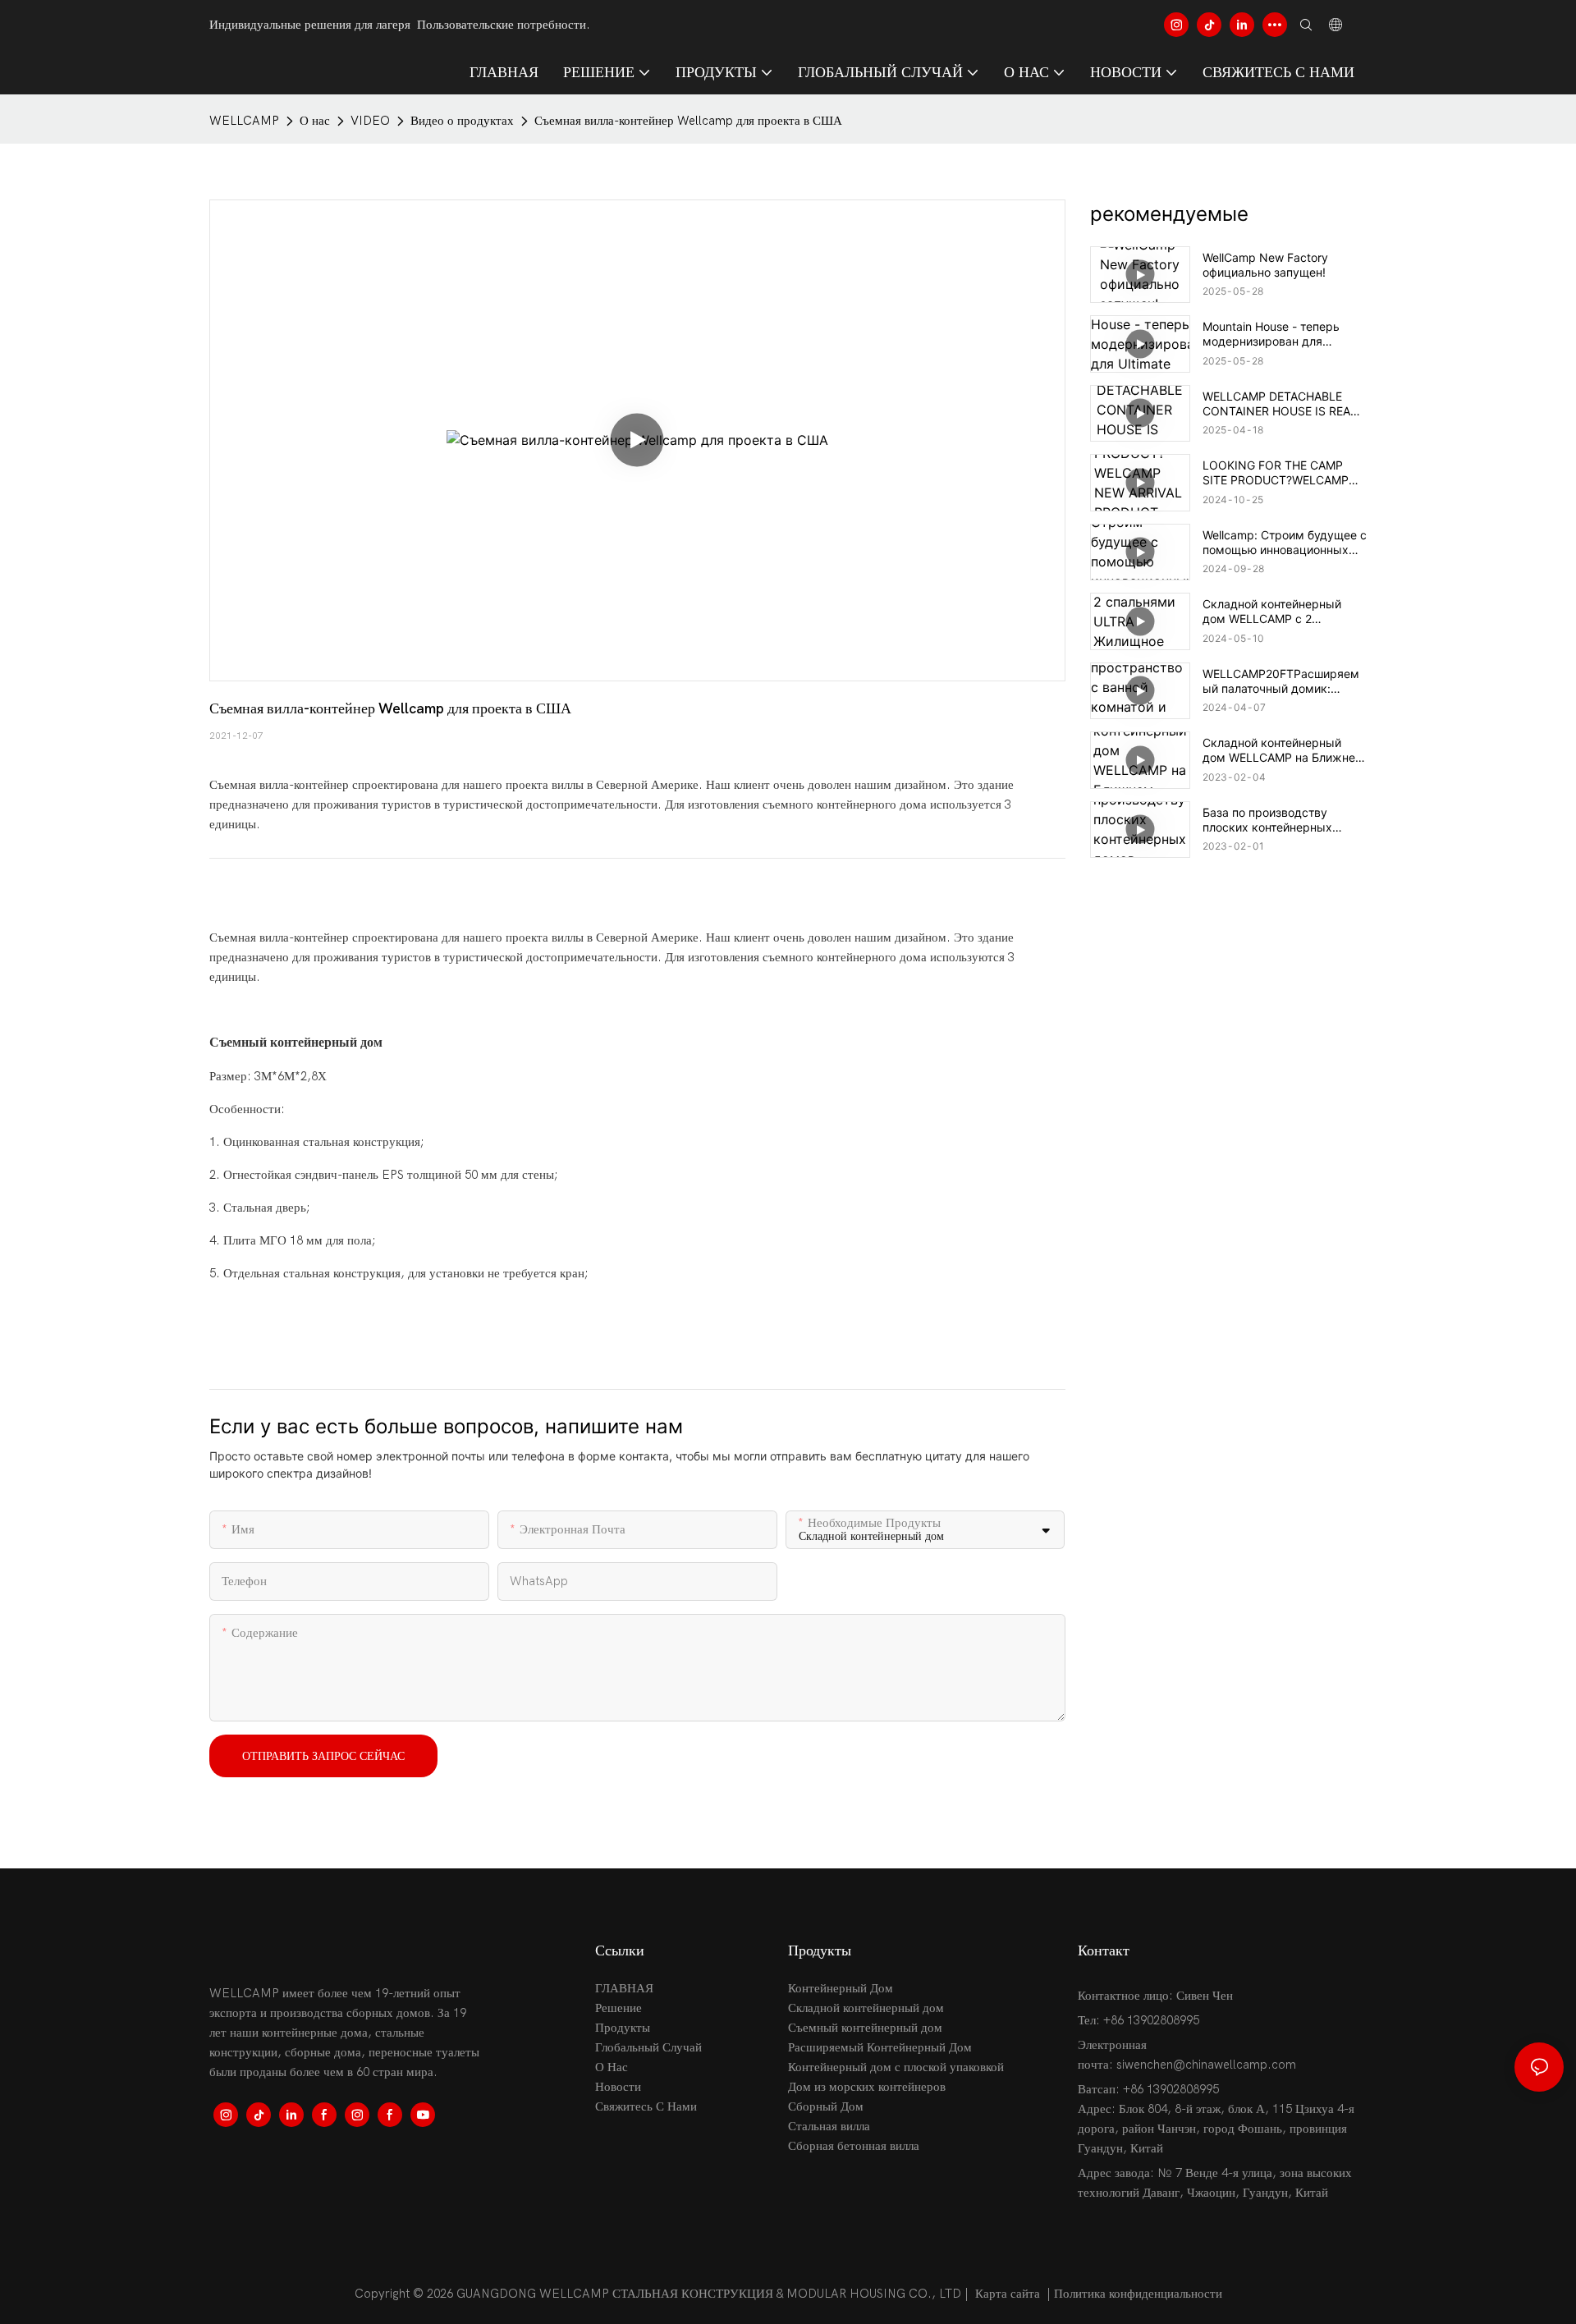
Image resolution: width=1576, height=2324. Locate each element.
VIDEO (370, 121)
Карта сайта (1008, 2294)
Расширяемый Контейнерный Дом (880, 2047)
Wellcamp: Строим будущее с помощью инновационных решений (1285, 543)
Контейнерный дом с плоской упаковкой (896, 2067)
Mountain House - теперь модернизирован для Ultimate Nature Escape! (1271, 334)
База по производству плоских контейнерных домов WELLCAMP (1267, 820)
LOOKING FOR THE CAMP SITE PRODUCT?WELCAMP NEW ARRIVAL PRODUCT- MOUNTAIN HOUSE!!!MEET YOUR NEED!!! (1276, 473)
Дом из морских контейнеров (867, 2087)
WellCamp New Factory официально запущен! (1265, 265)
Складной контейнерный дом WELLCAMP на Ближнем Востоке (1283, 750)
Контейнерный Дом (841, 1988)
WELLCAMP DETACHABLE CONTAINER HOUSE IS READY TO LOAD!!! (1284, 404)
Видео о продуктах (462, 121)
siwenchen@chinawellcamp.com (1206, 2065)
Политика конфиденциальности (1138, 2294)
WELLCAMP (244, 121)
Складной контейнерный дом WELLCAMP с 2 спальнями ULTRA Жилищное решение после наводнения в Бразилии (1285, 612)
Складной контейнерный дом (866, 2008)
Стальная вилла (829, 2126)
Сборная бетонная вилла (854, 2146)
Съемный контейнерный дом (865, 2028)
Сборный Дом (826, 2106)
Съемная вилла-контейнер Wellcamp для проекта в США (688, 121)
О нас (315, 121)
